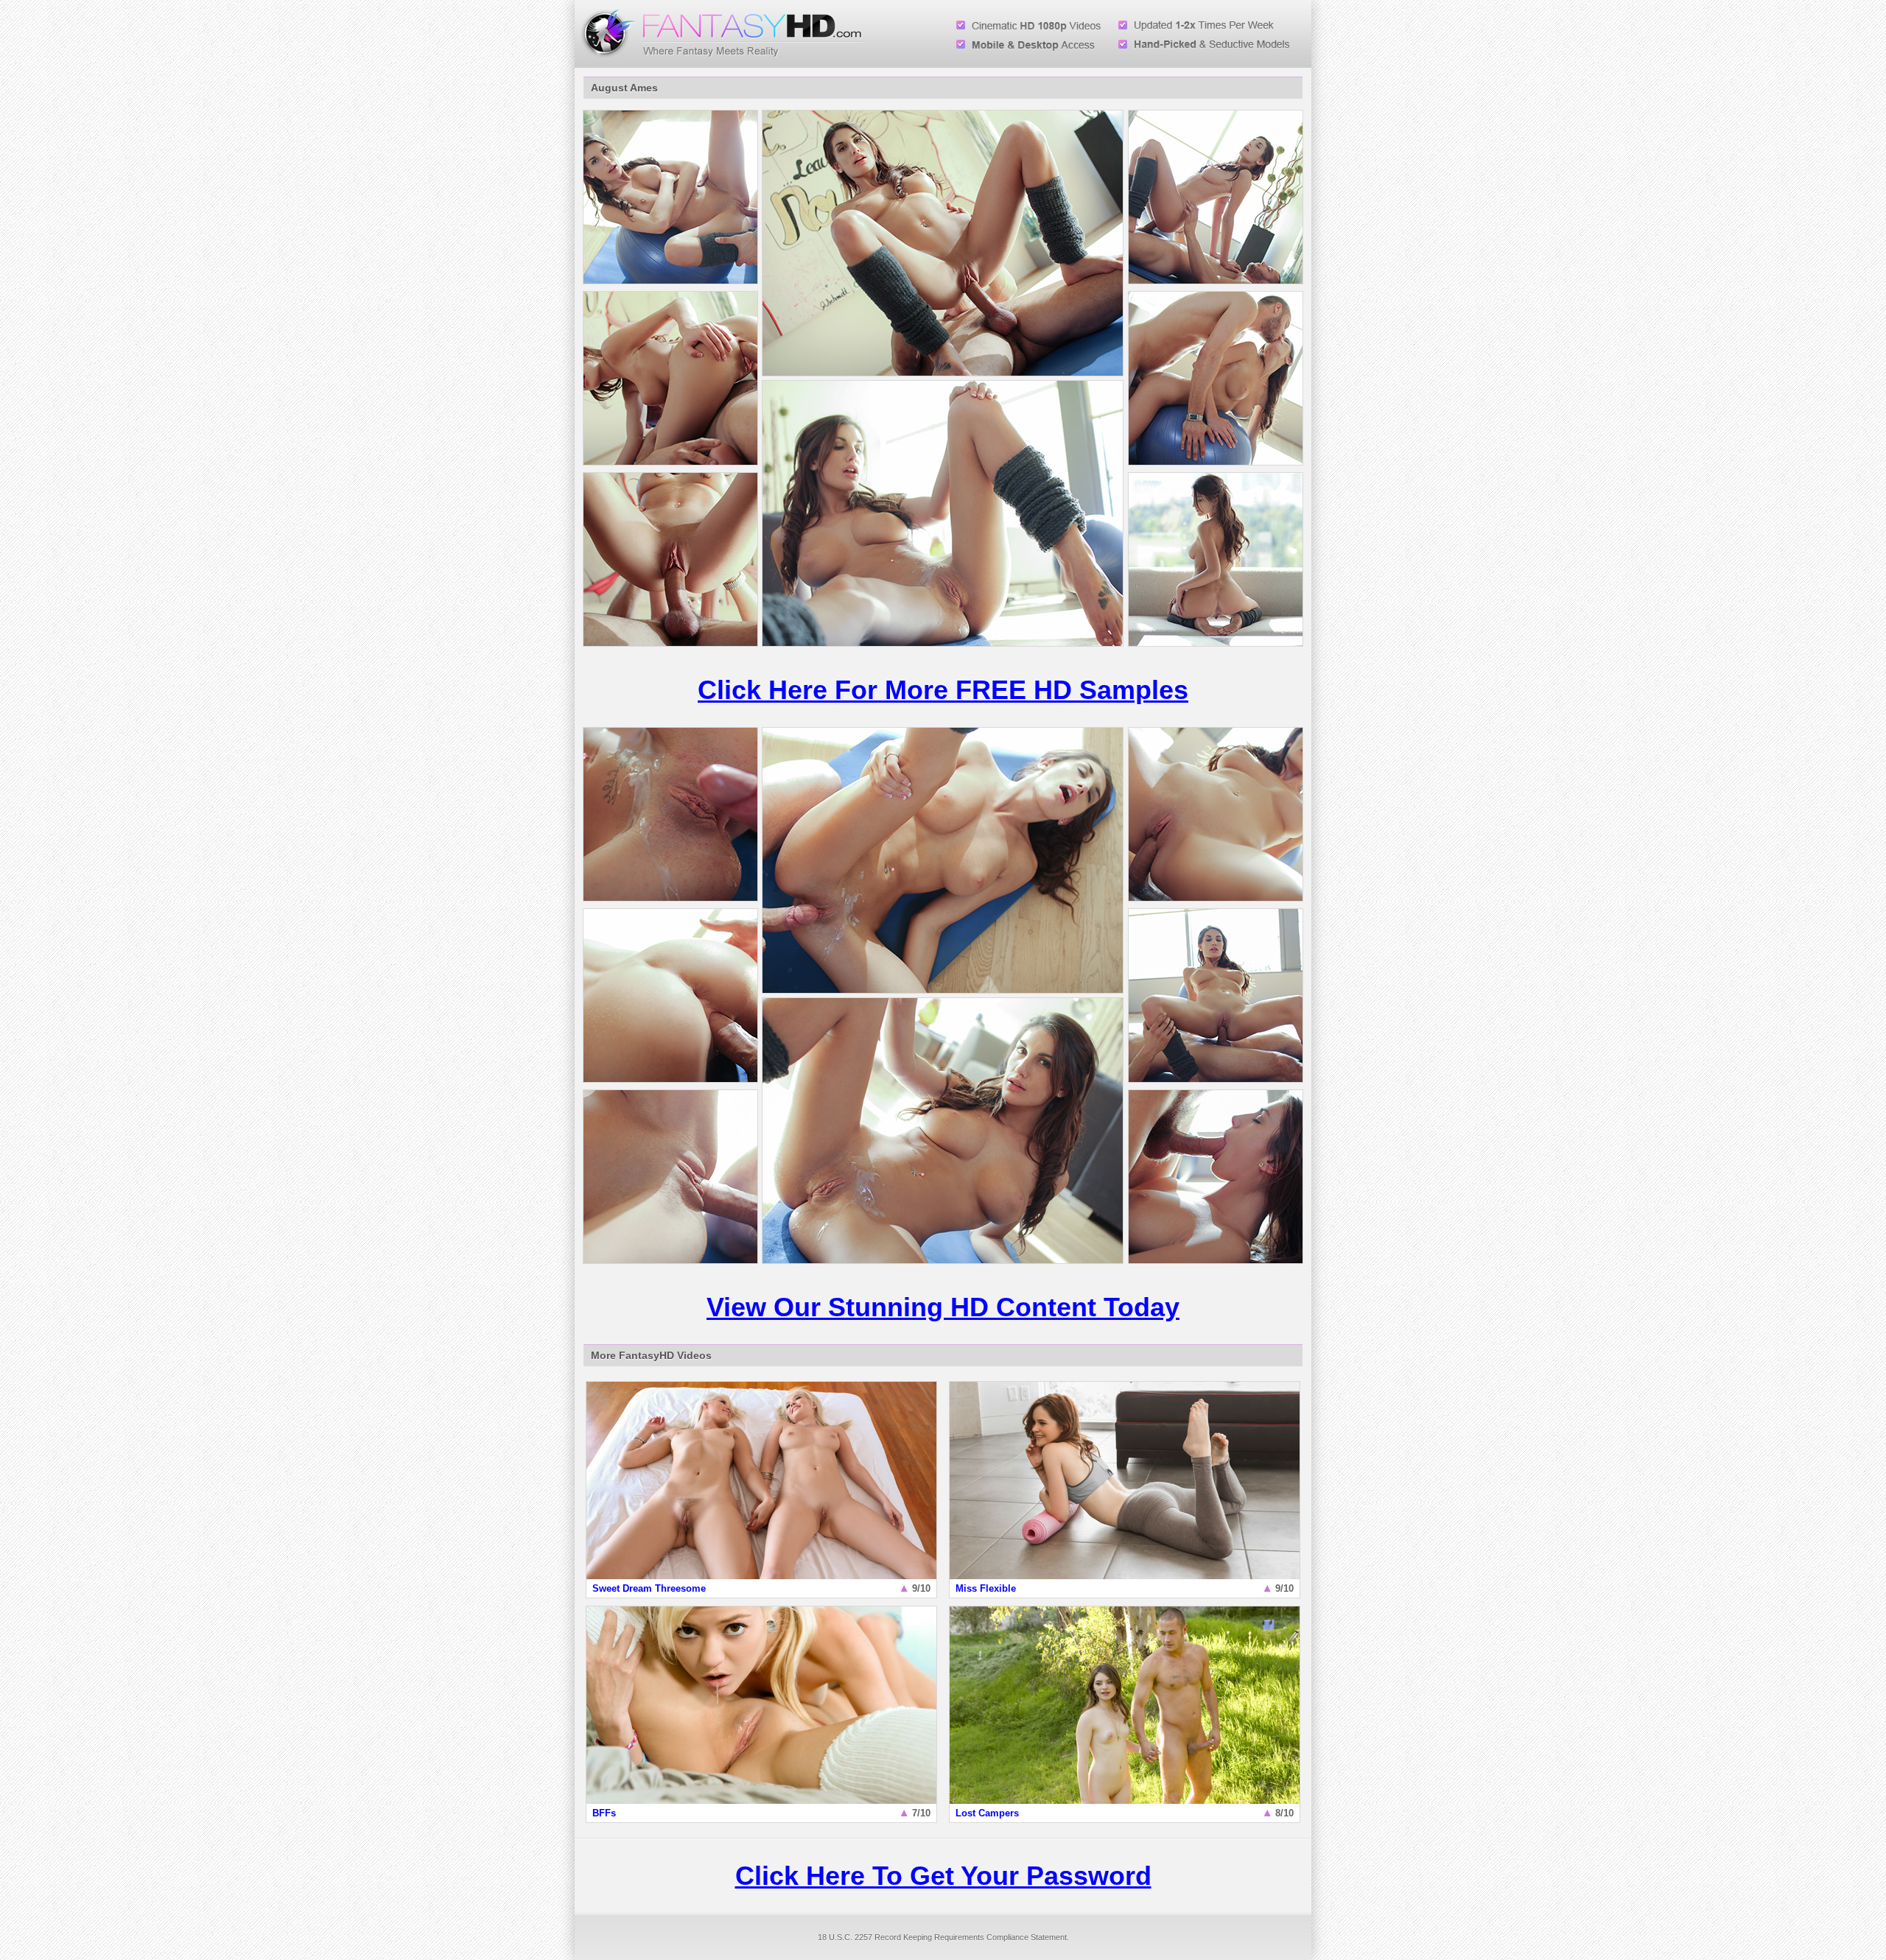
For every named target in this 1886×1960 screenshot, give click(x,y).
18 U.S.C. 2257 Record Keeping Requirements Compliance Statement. (943, 1937)
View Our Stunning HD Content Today (943, 1307)
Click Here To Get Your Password (943, 1876)
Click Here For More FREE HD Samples (943, 690)
